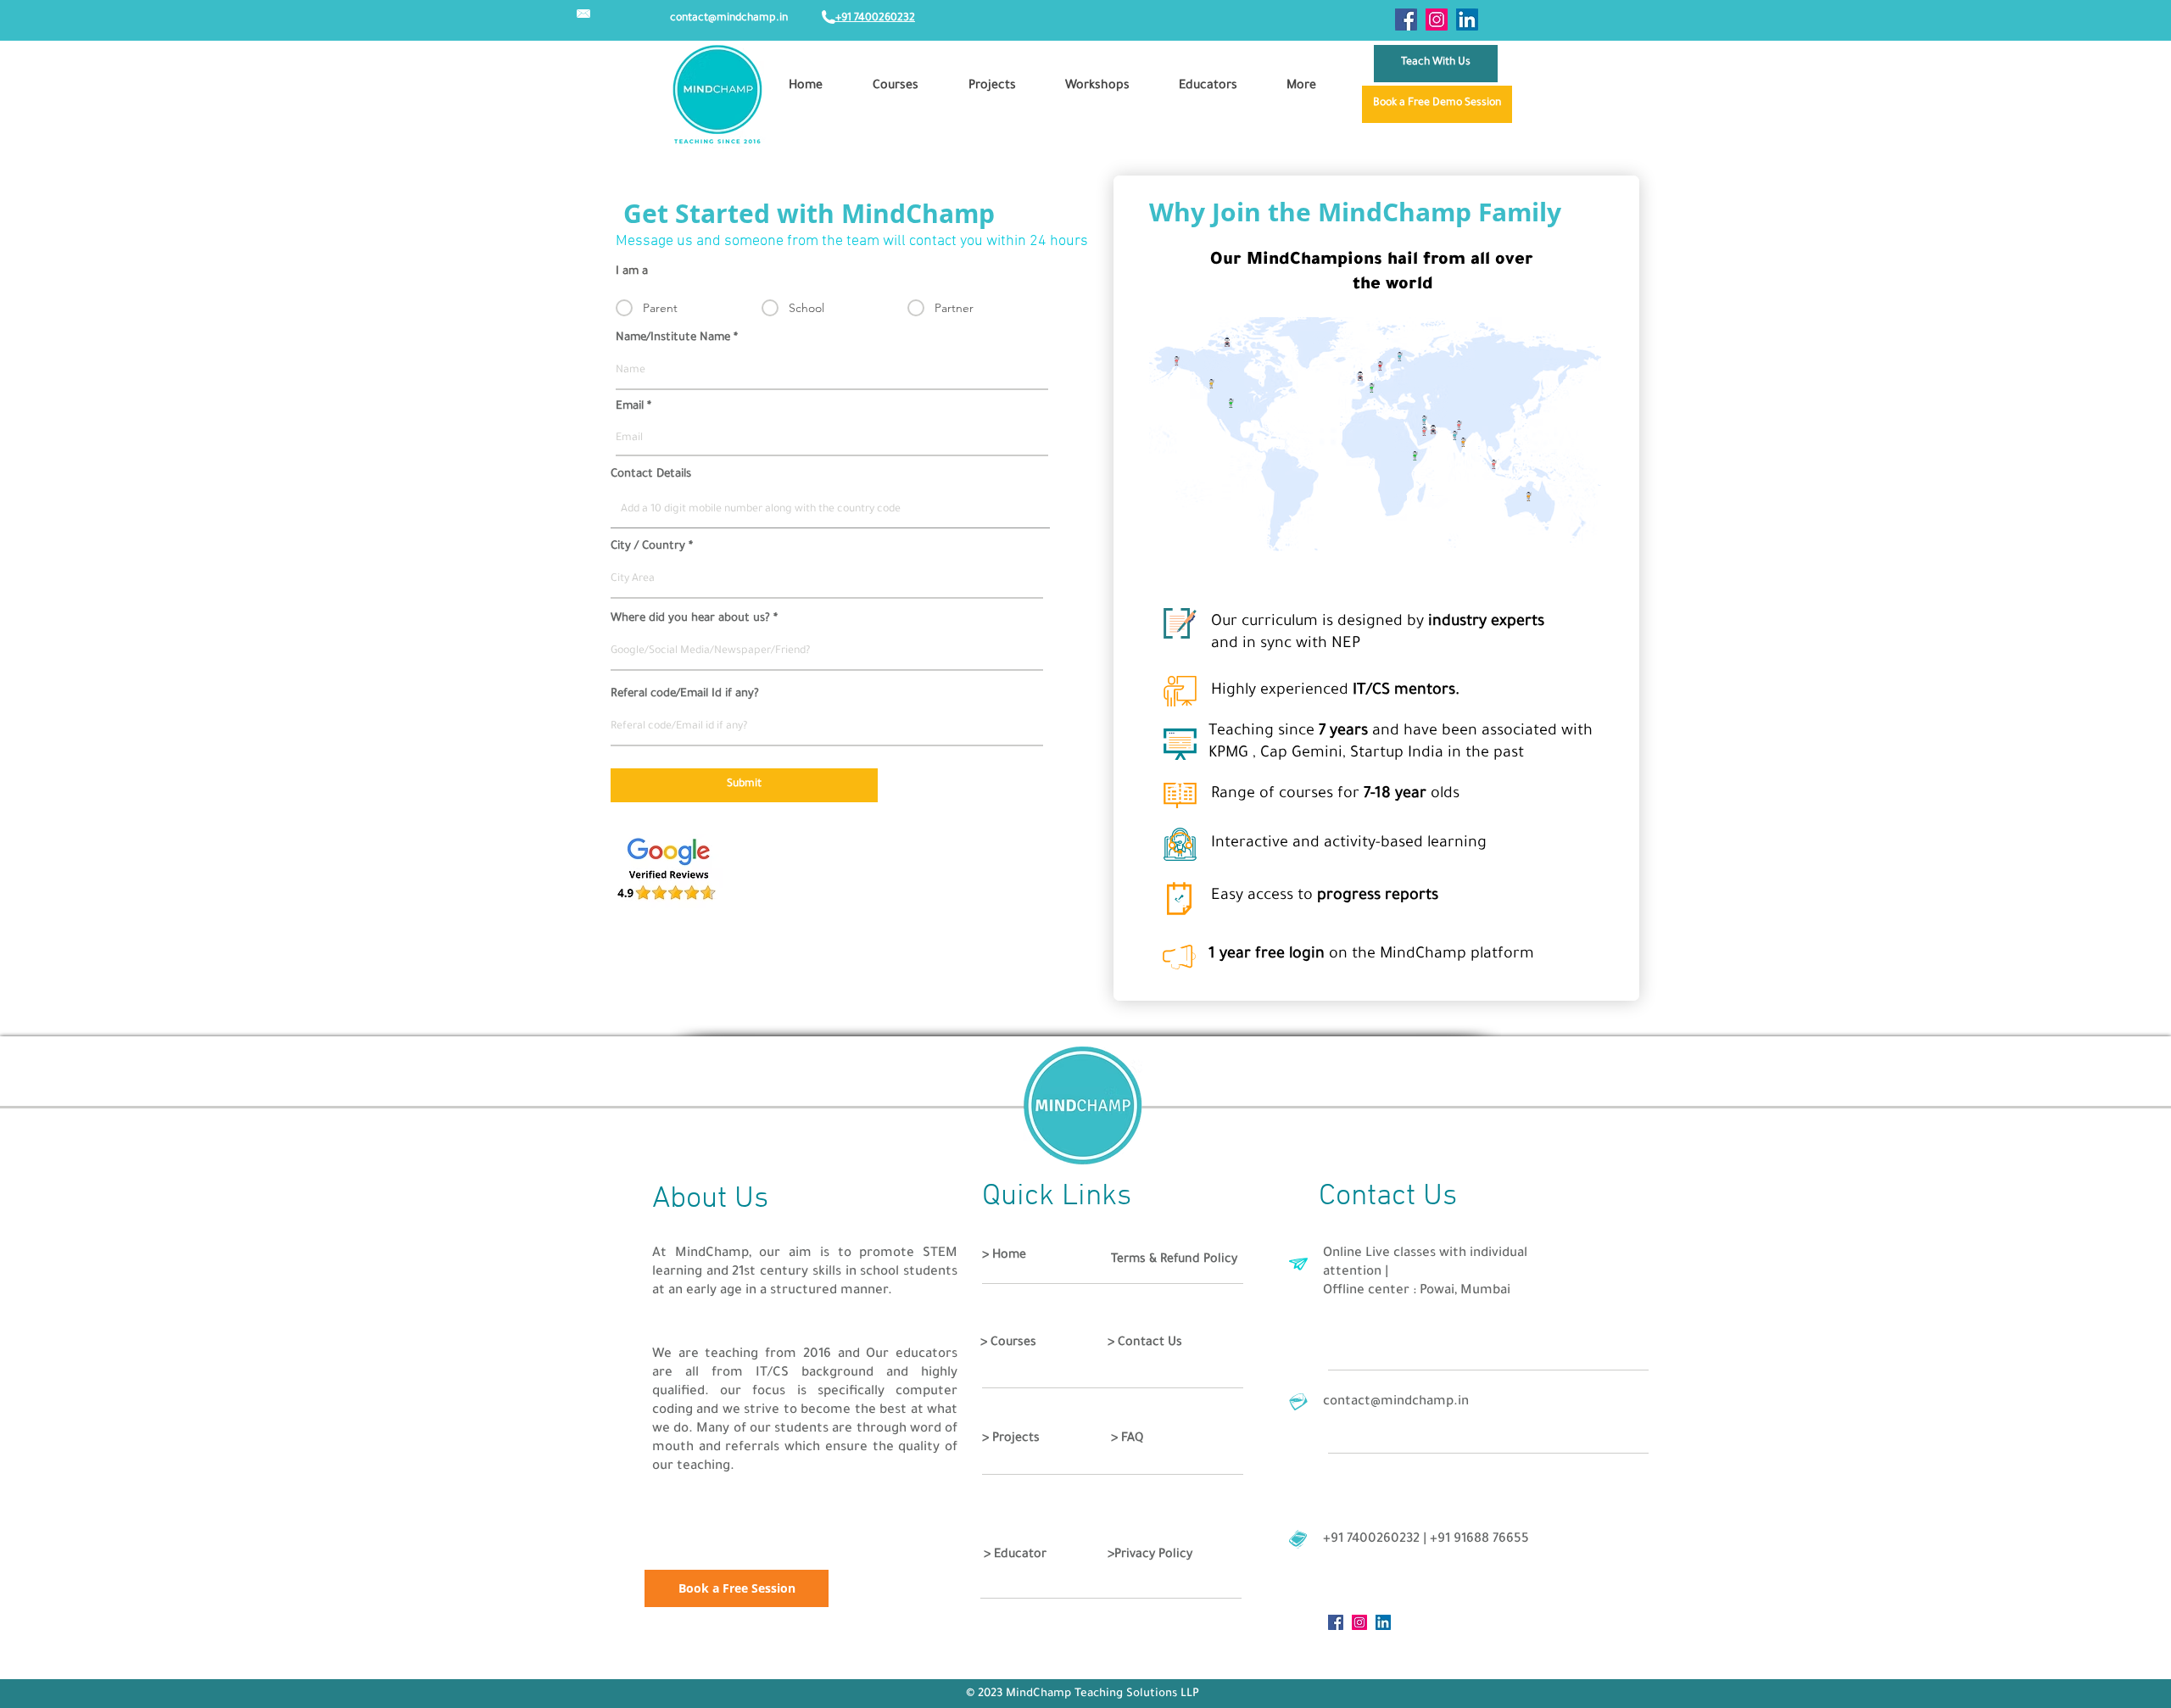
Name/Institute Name (673, 338)
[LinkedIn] (1467, 20)
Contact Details (651, 474)
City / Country (648, 547)
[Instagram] (1437, 20)
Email (630, 407)
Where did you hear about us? (690, 619)
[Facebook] (1406, 20)
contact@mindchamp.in (729, 19)
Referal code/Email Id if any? (685, 694)
